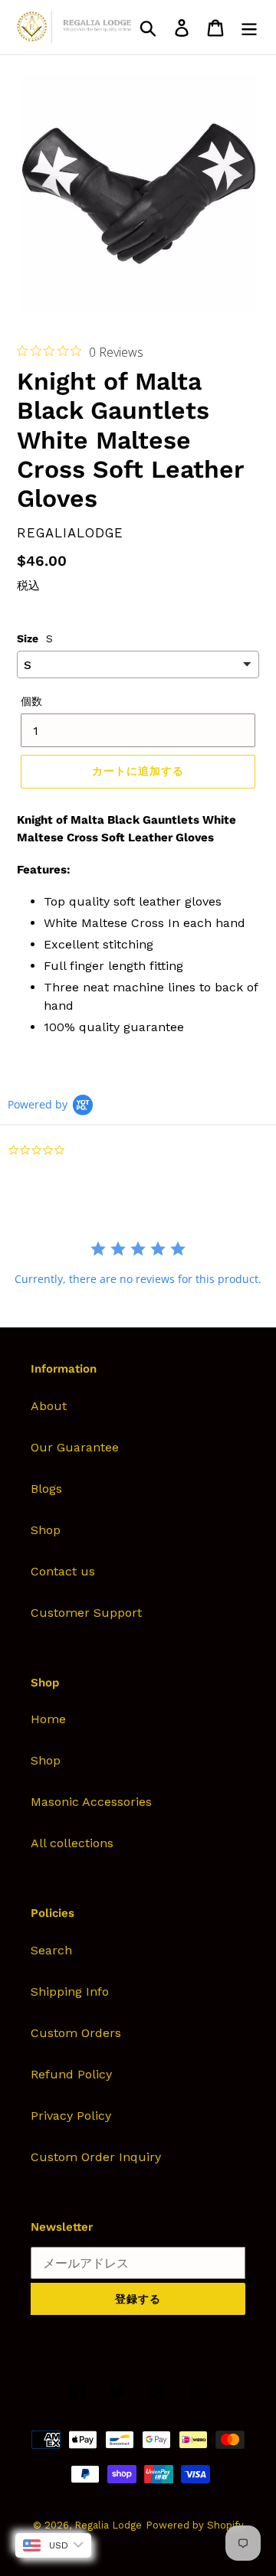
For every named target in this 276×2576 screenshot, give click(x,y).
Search (51, 1950)
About (49, 1406)
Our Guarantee (75, 1447)
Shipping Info (70, 1992)
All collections (72, 1843)
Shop (46, 1530)
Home (48, 1719)
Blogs (46, 1489)
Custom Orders (76, 2033)
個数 (31, 701)
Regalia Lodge (108, 2525)
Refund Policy (71, 2074)
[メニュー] (249, 27)
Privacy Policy (71, 2116)
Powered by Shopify (195, 2525)
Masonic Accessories (91, 1802)
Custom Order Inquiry (96, 2157)
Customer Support (86, 1613)
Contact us (63, 1571)
